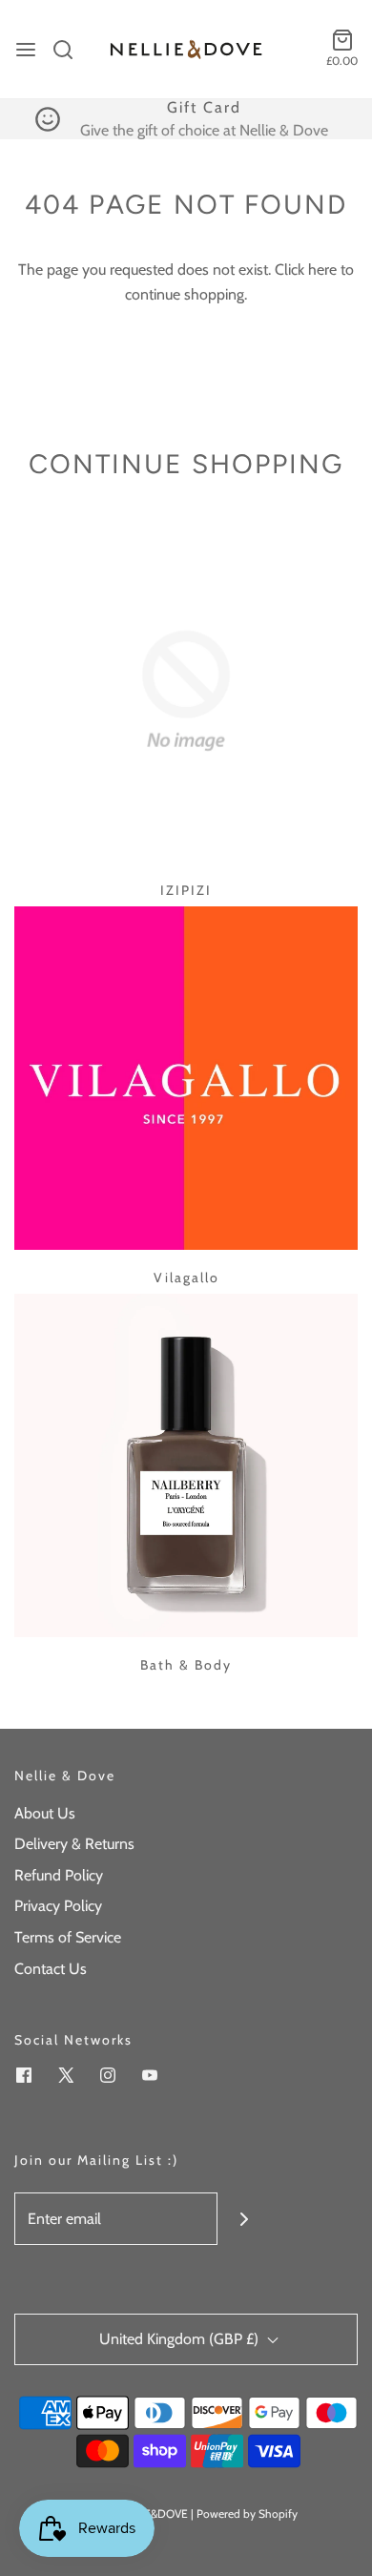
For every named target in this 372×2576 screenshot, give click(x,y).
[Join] (244, 2219)
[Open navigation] (26, 50)
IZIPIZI (186, 890)
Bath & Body (186, 1665)
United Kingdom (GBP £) (181, 2339)
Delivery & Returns (74, 1844)
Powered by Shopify (247, 2514)
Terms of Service (68, 1937)
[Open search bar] (70, 50)
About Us (45, 1813)
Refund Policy (59, 1875)
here (322, 270)
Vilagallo (186, 1278)
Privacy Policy (58, 1906)
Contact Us (51, 1969)
